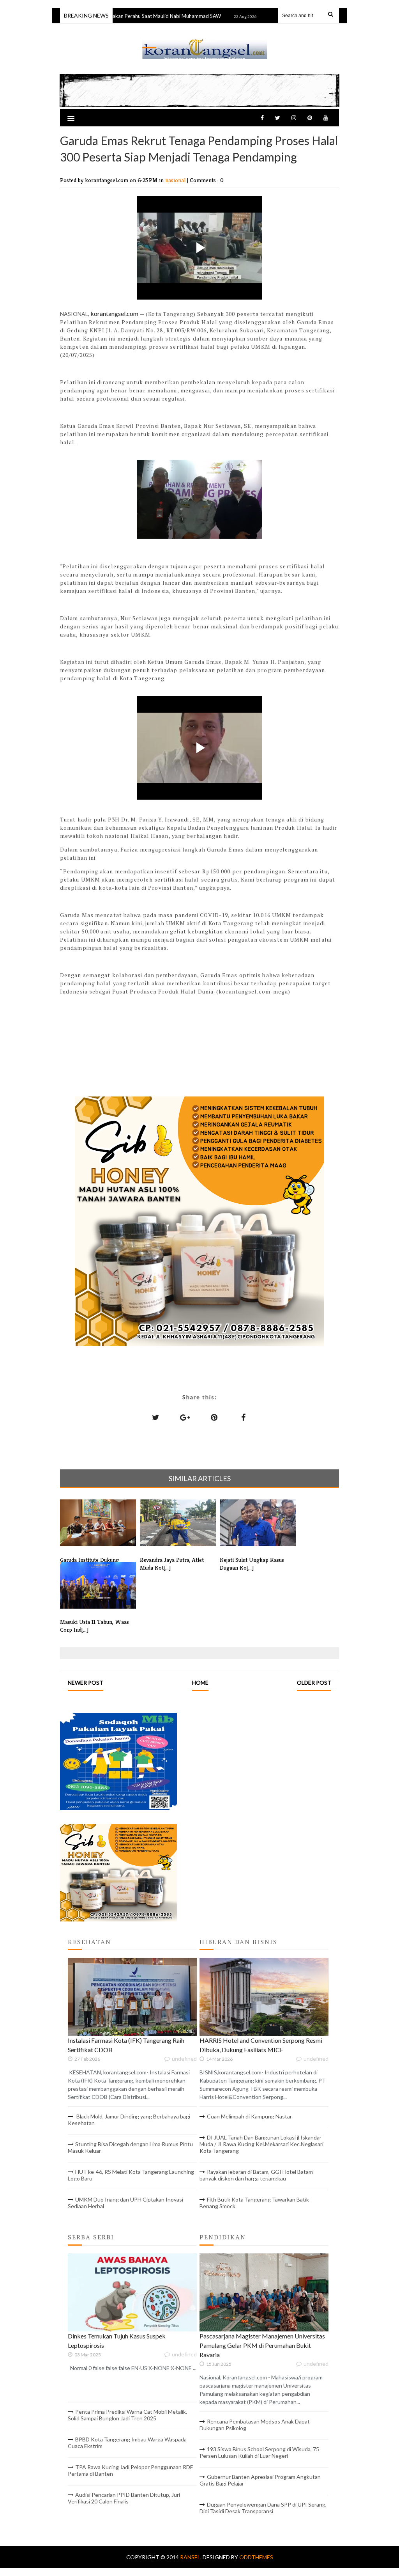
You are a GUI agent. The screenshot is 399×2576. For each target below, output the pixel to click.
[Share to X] (156, 1417)
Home (200, 1683)
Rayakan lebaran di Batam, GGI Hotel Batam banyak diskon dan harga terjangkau (256, 2175)
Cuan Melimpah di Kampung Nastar (249, 2116)
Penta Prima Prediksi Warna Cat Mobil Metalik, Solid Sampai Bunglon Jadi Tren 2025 (127, 2415)
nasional (176, 180)
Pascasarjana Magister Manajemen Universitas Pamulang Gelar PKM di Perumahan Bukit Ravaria (262, 2345)
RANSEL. (191, 2557)
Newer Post (86, 1683)
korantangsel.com (114, 313)
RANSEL (205, 40)
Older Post (314, 1683)
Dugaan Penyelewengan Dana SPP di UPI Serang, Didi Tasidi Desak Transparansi (263, 2508)
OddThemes (256, 2557)
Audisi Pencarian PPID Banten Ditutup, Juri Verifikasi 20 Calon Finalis (124, 2498)
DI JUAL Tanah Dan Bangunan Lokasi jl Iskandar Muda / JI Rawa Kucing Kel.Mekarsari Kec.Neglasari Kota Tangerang (261, 2144)
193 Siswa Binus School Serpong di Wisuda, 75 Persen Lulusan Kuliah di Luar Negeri (259, 2452)
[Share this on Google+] (185, 1417)
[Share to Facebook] (244, 1417)
